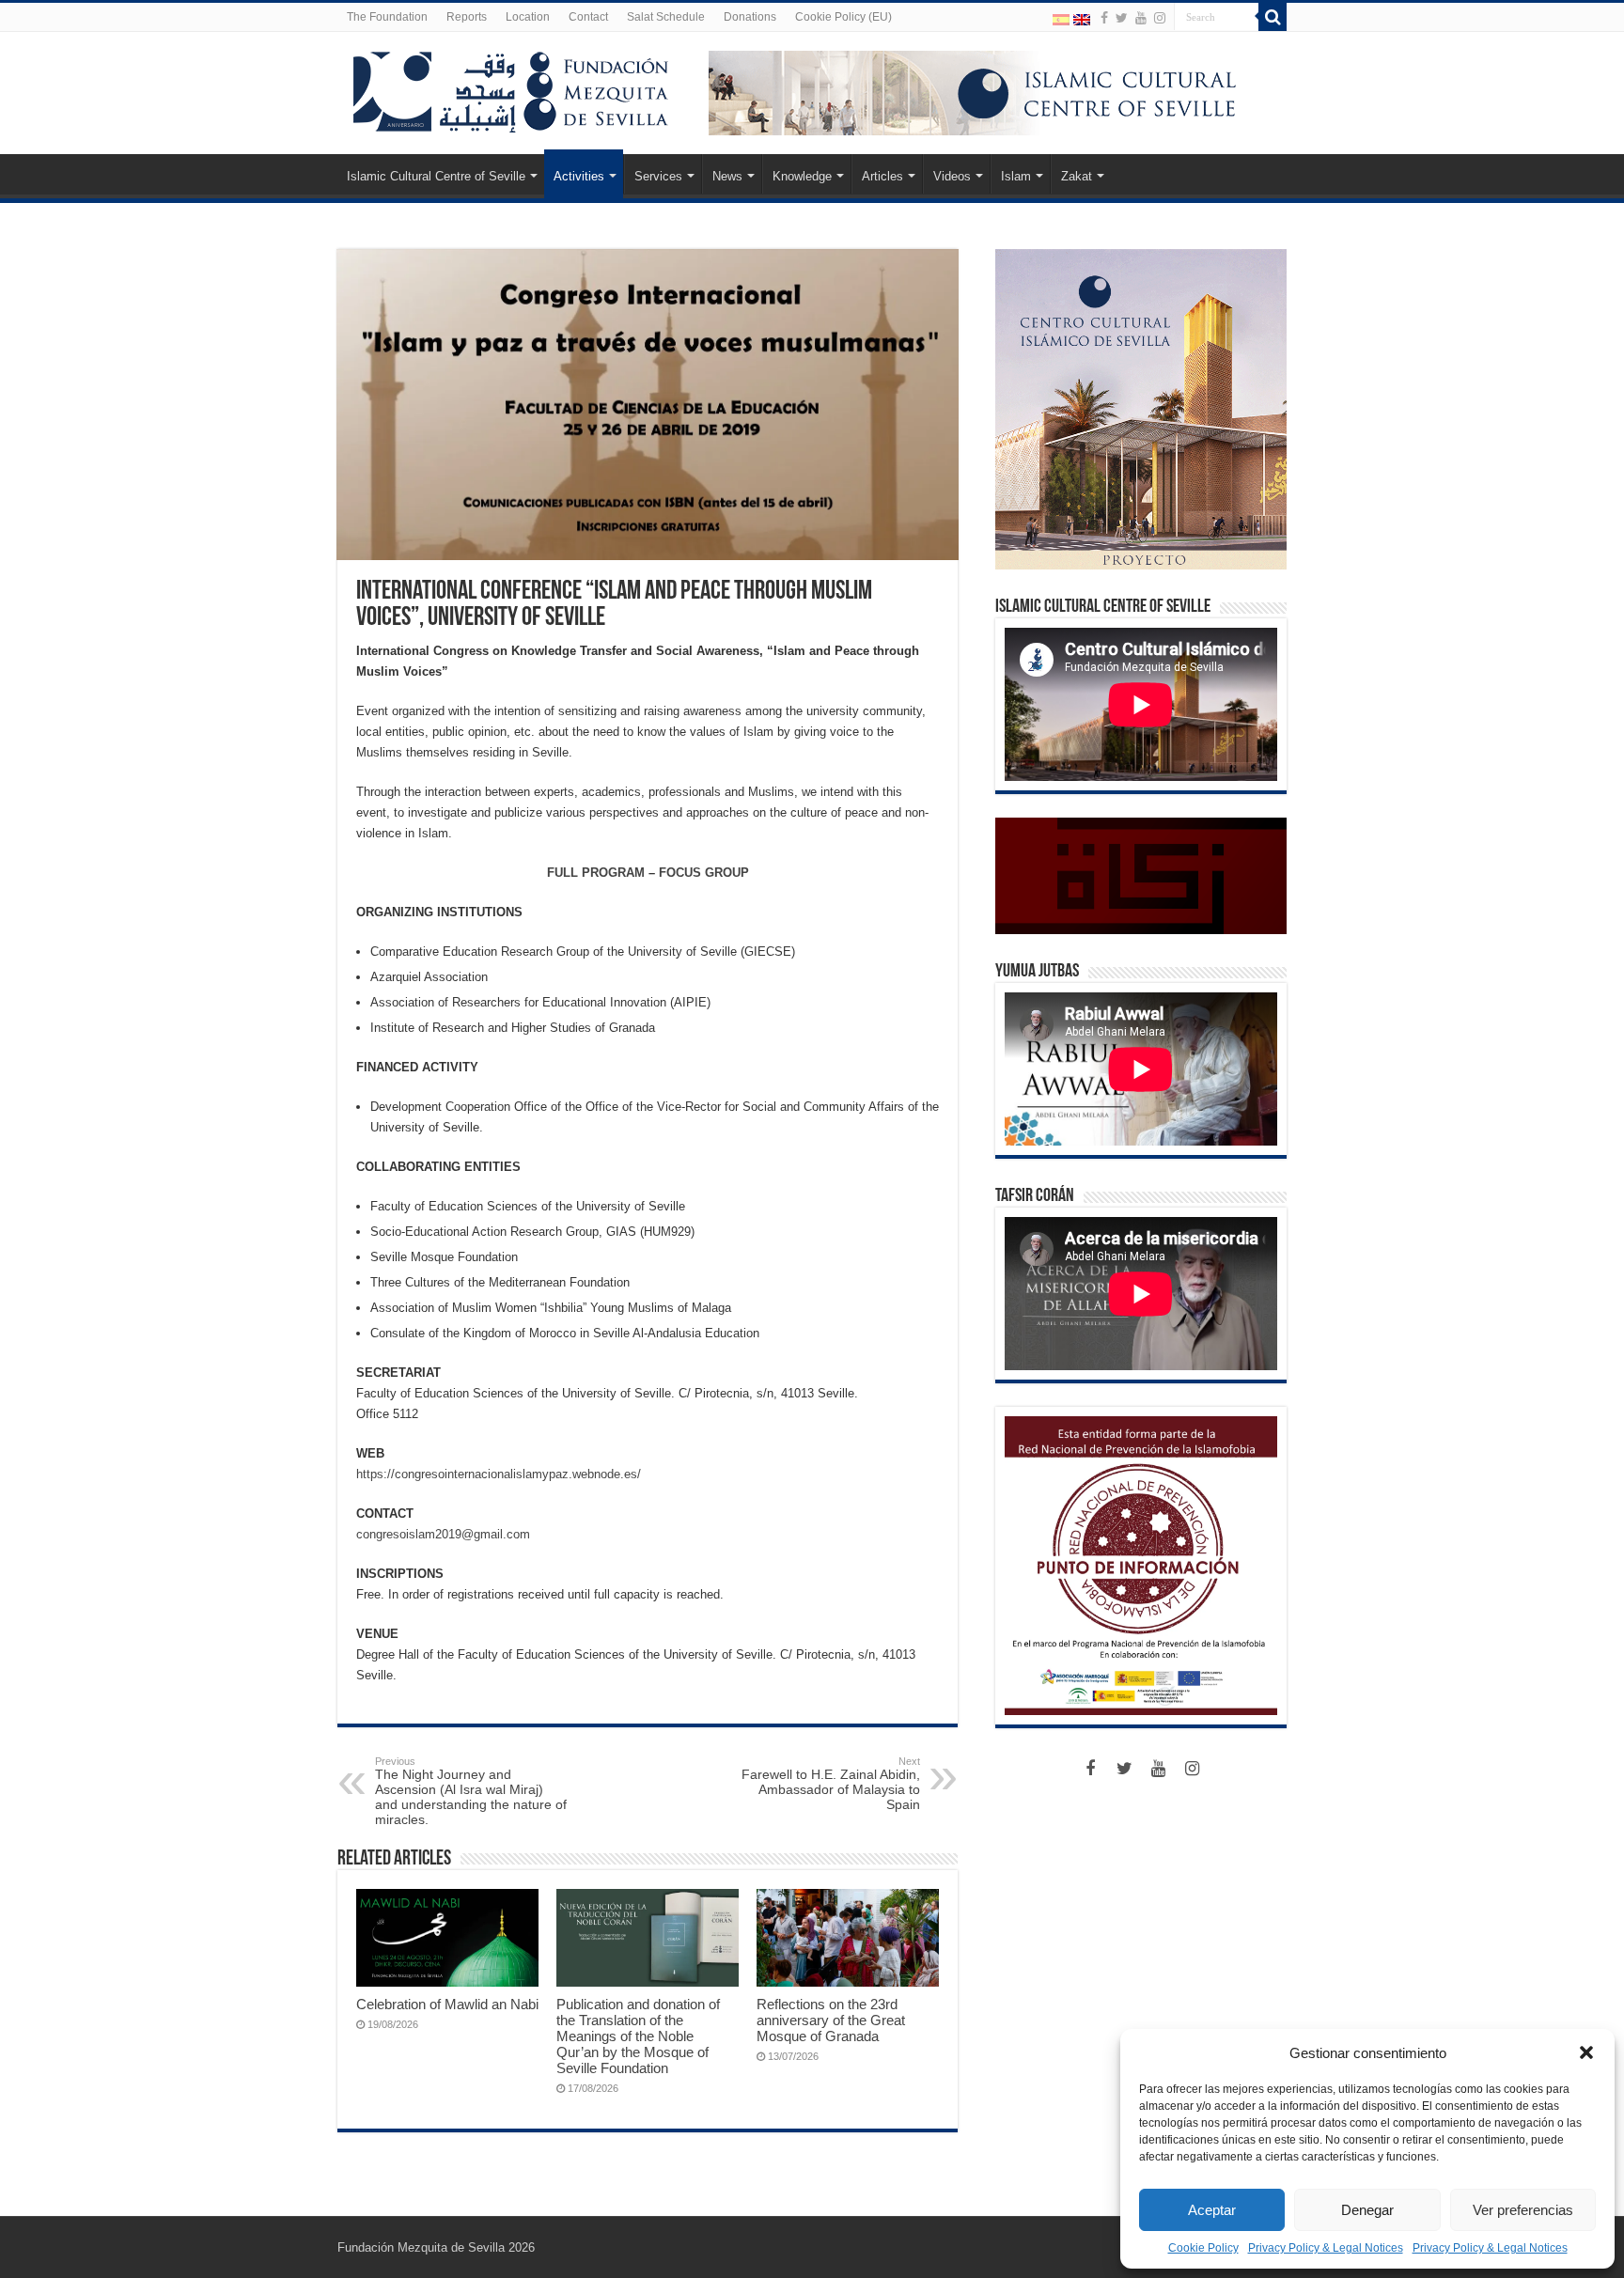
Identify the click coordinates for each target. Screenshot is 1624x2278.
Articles (882, 176)
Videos (952, 176)
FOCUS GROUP (704, 873)
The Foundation (387, 17)
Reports (467, 17)
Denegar (1367, 2210)
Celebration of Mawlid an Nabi (447, 2004)
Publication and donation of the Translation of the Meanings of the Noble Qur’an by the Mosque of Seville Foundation (638, 2036)
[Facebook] (1104, 18)
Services (658, 176)
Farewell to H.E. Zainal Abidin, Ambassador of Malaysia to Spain (831, 1784)
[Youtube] (1141, 18)
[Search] (1273, 17)
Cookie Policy (1203, 2248)
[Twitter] (1122, 18)
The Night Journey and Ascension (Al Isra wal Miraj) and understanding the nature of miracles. (471, 1791)
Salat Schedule (666, 17)
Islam (1016, 176)
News (727, 176)
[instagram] (1160, 18)
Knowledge (802, 176)
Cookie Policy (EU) (843, 17)
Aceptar (1212, 2210)
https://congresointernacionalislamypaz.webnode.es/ (499, 1474)
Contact (588, 17)
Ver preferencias (1523, 2210)
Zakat (1077, 176)
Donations (750, 17)
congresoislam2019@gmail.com (443, 1534)
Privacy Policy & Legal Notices (1326, 2248)
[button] (1586, 2052)
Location (528, 17)
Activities (579, 176)
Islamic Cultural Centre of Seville (436, 176)
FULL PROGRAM (596, 873)
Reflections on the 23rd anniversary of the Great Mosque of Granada (831, 2020)
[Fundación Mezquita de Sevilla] (511, 88)
